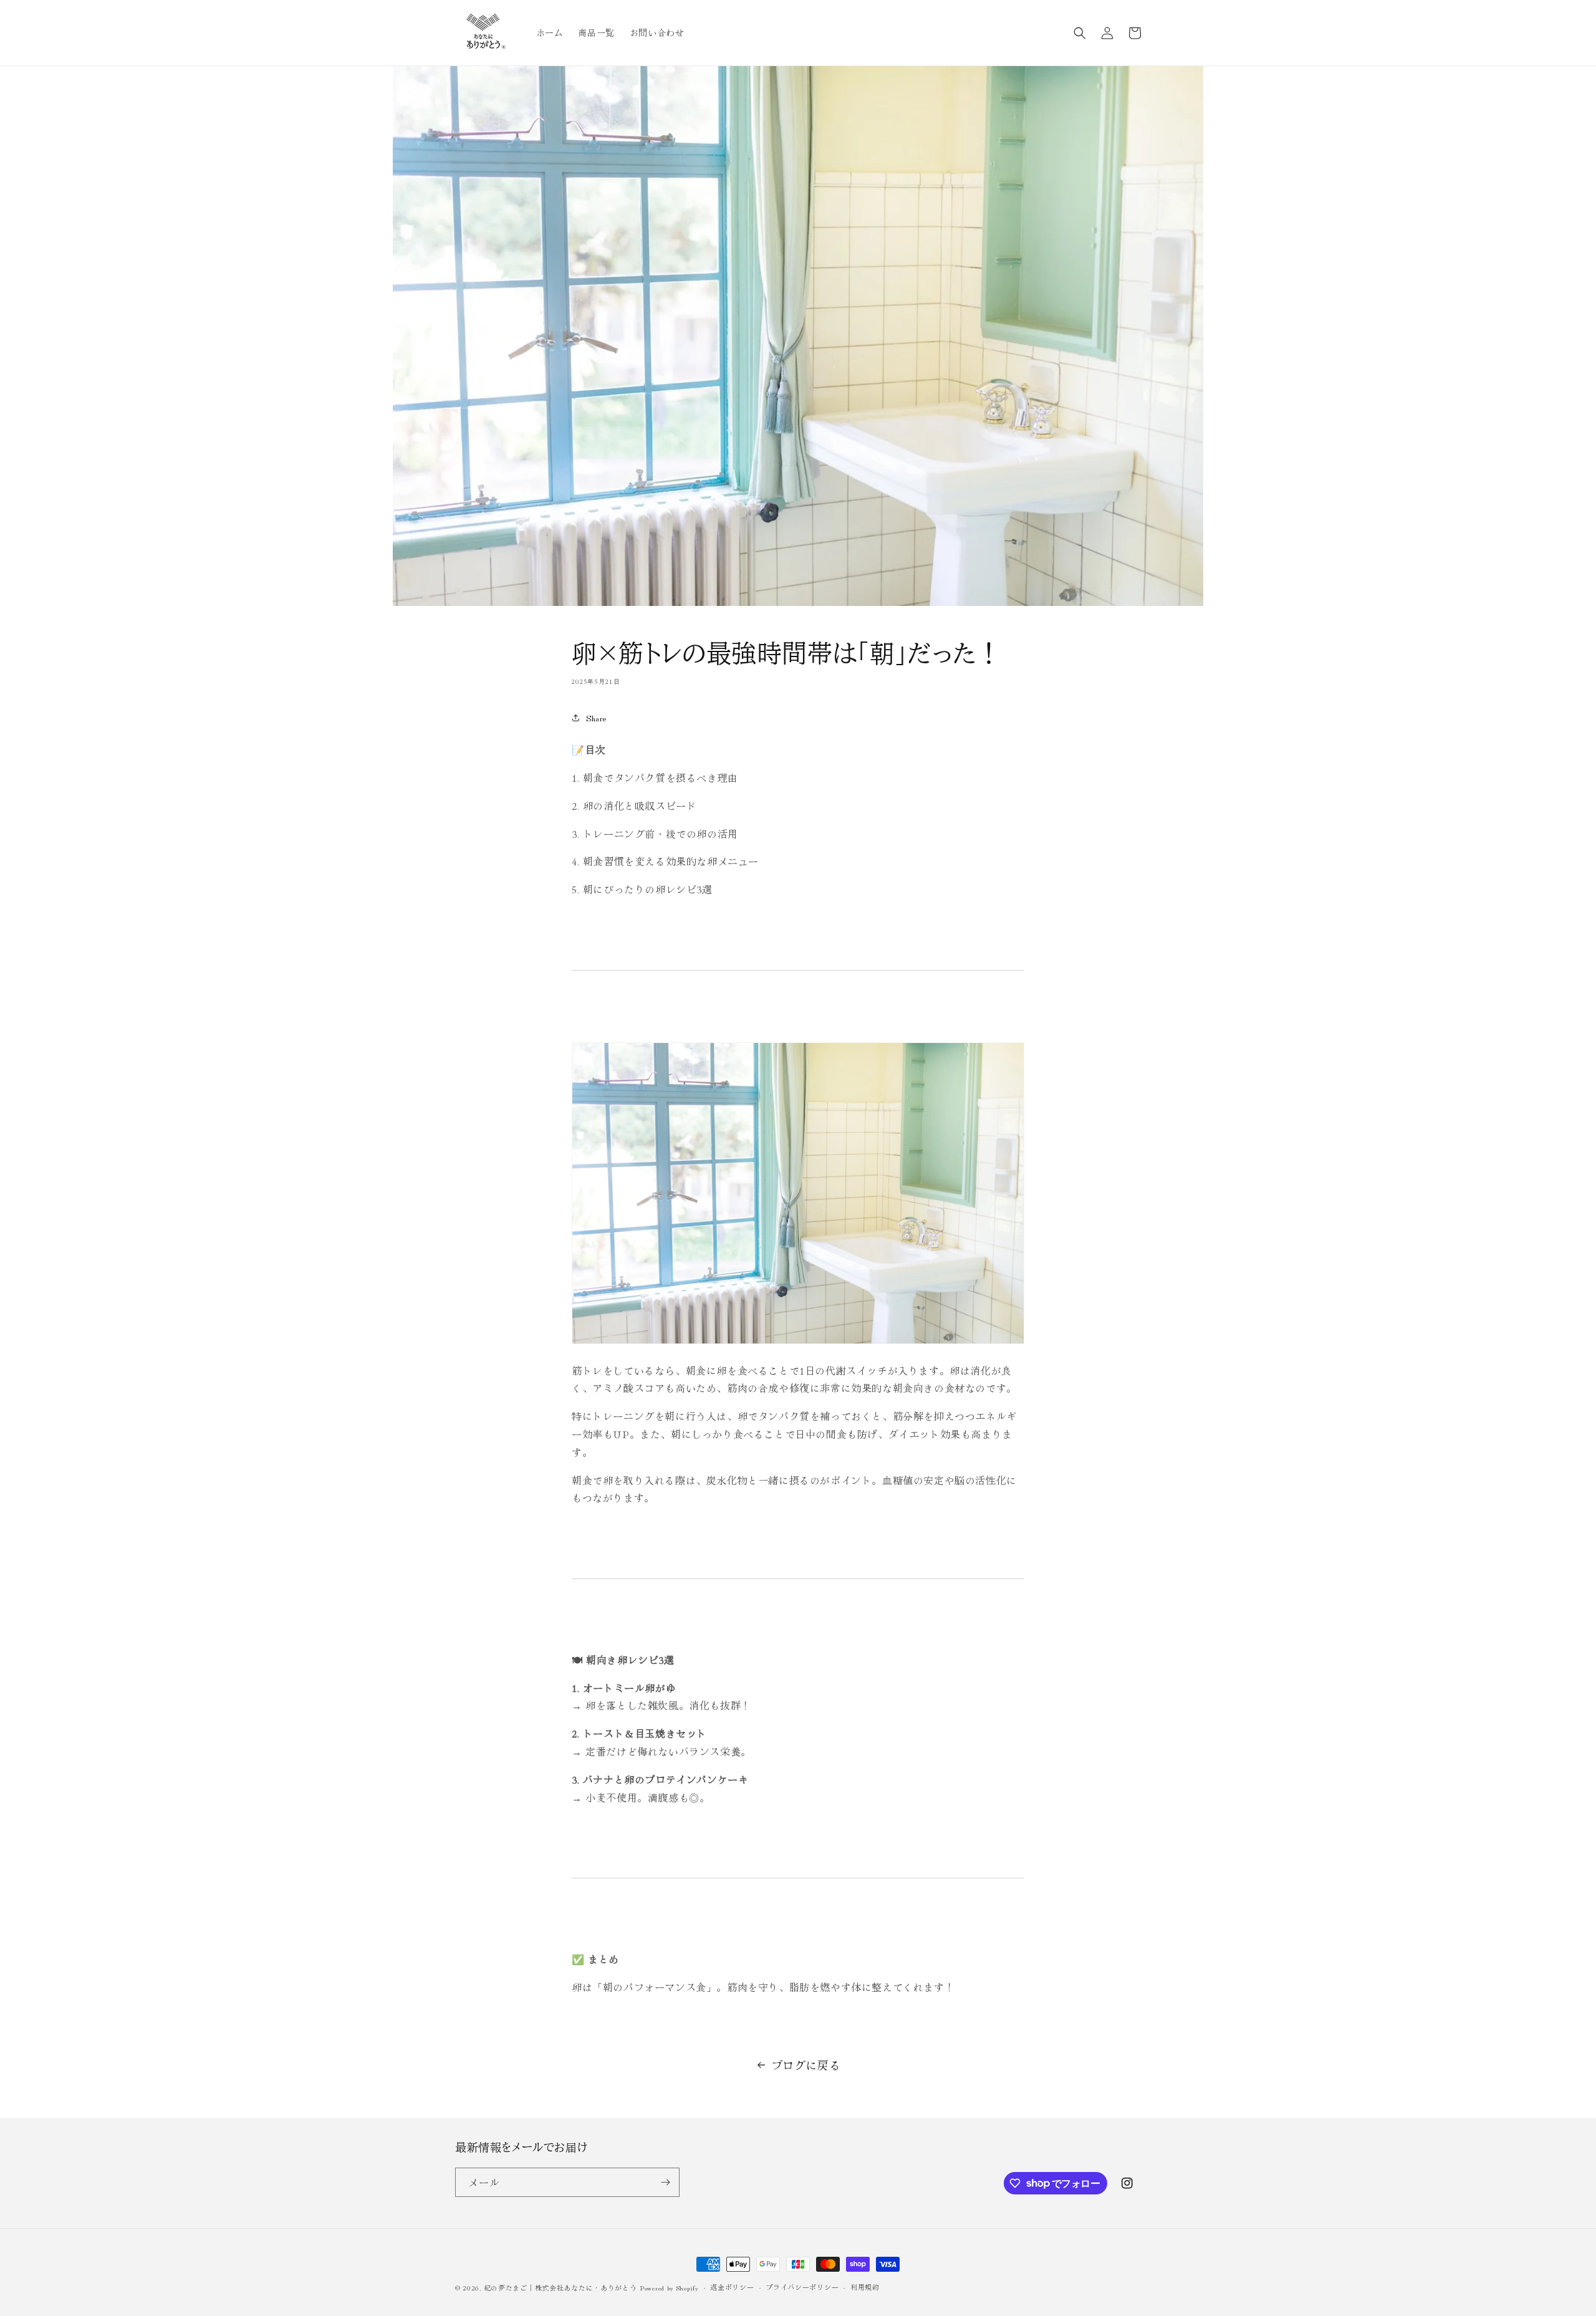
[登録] (665, 2182)
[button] (1080, 33)
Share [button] (596, 718)
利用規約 (865, 2287)
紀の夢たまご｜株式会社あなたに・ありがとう (560, 2287)
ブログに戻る (806, 2065)
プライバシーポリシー (802, 2287)
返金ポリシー (732, 2287)
